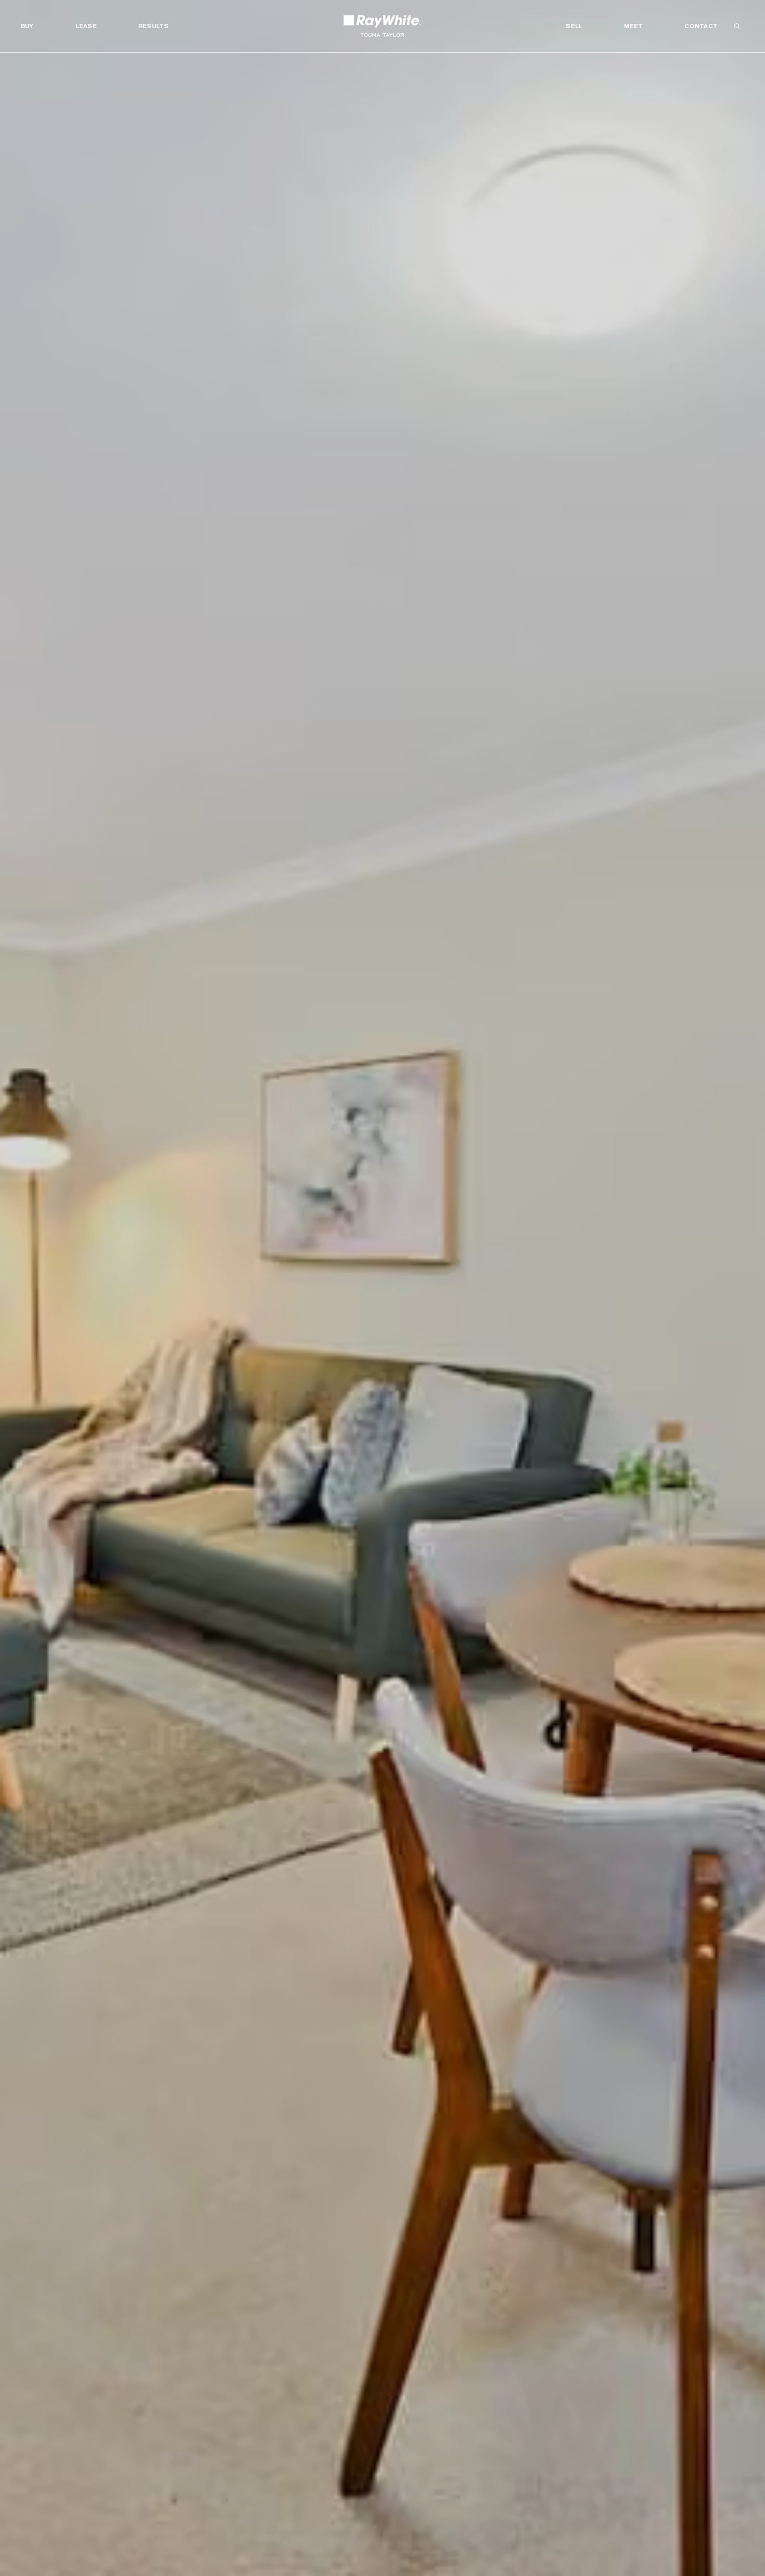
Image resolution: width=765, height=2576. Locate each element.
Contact (701, 26)
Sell (574, 26)
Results (154, 26)
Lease (86, 26)
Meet (633, 26)
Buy (27, 26)
